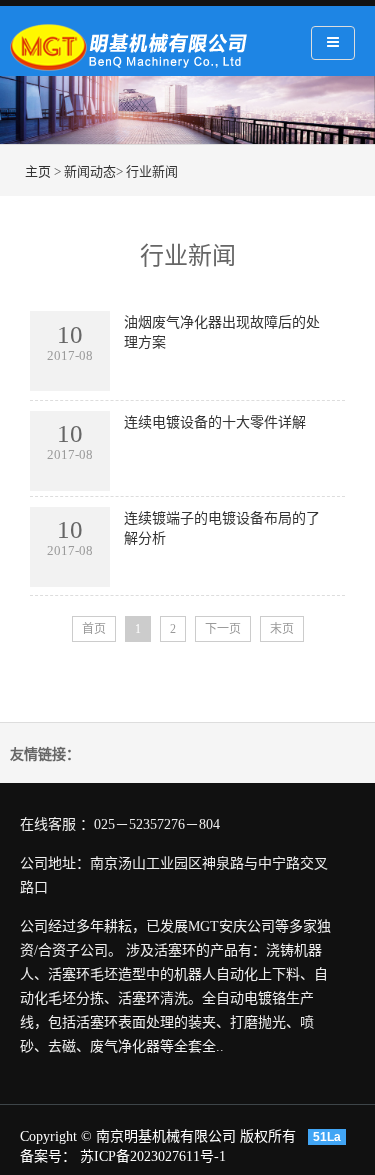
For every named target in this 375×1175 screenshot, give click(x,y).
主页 (38, 171)
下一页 (223, 629)
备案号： (50, 1156)
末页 (282, 629)
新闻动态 (90, 171)
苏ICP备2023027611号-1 (153, 1156)
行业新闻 (152, 171)
